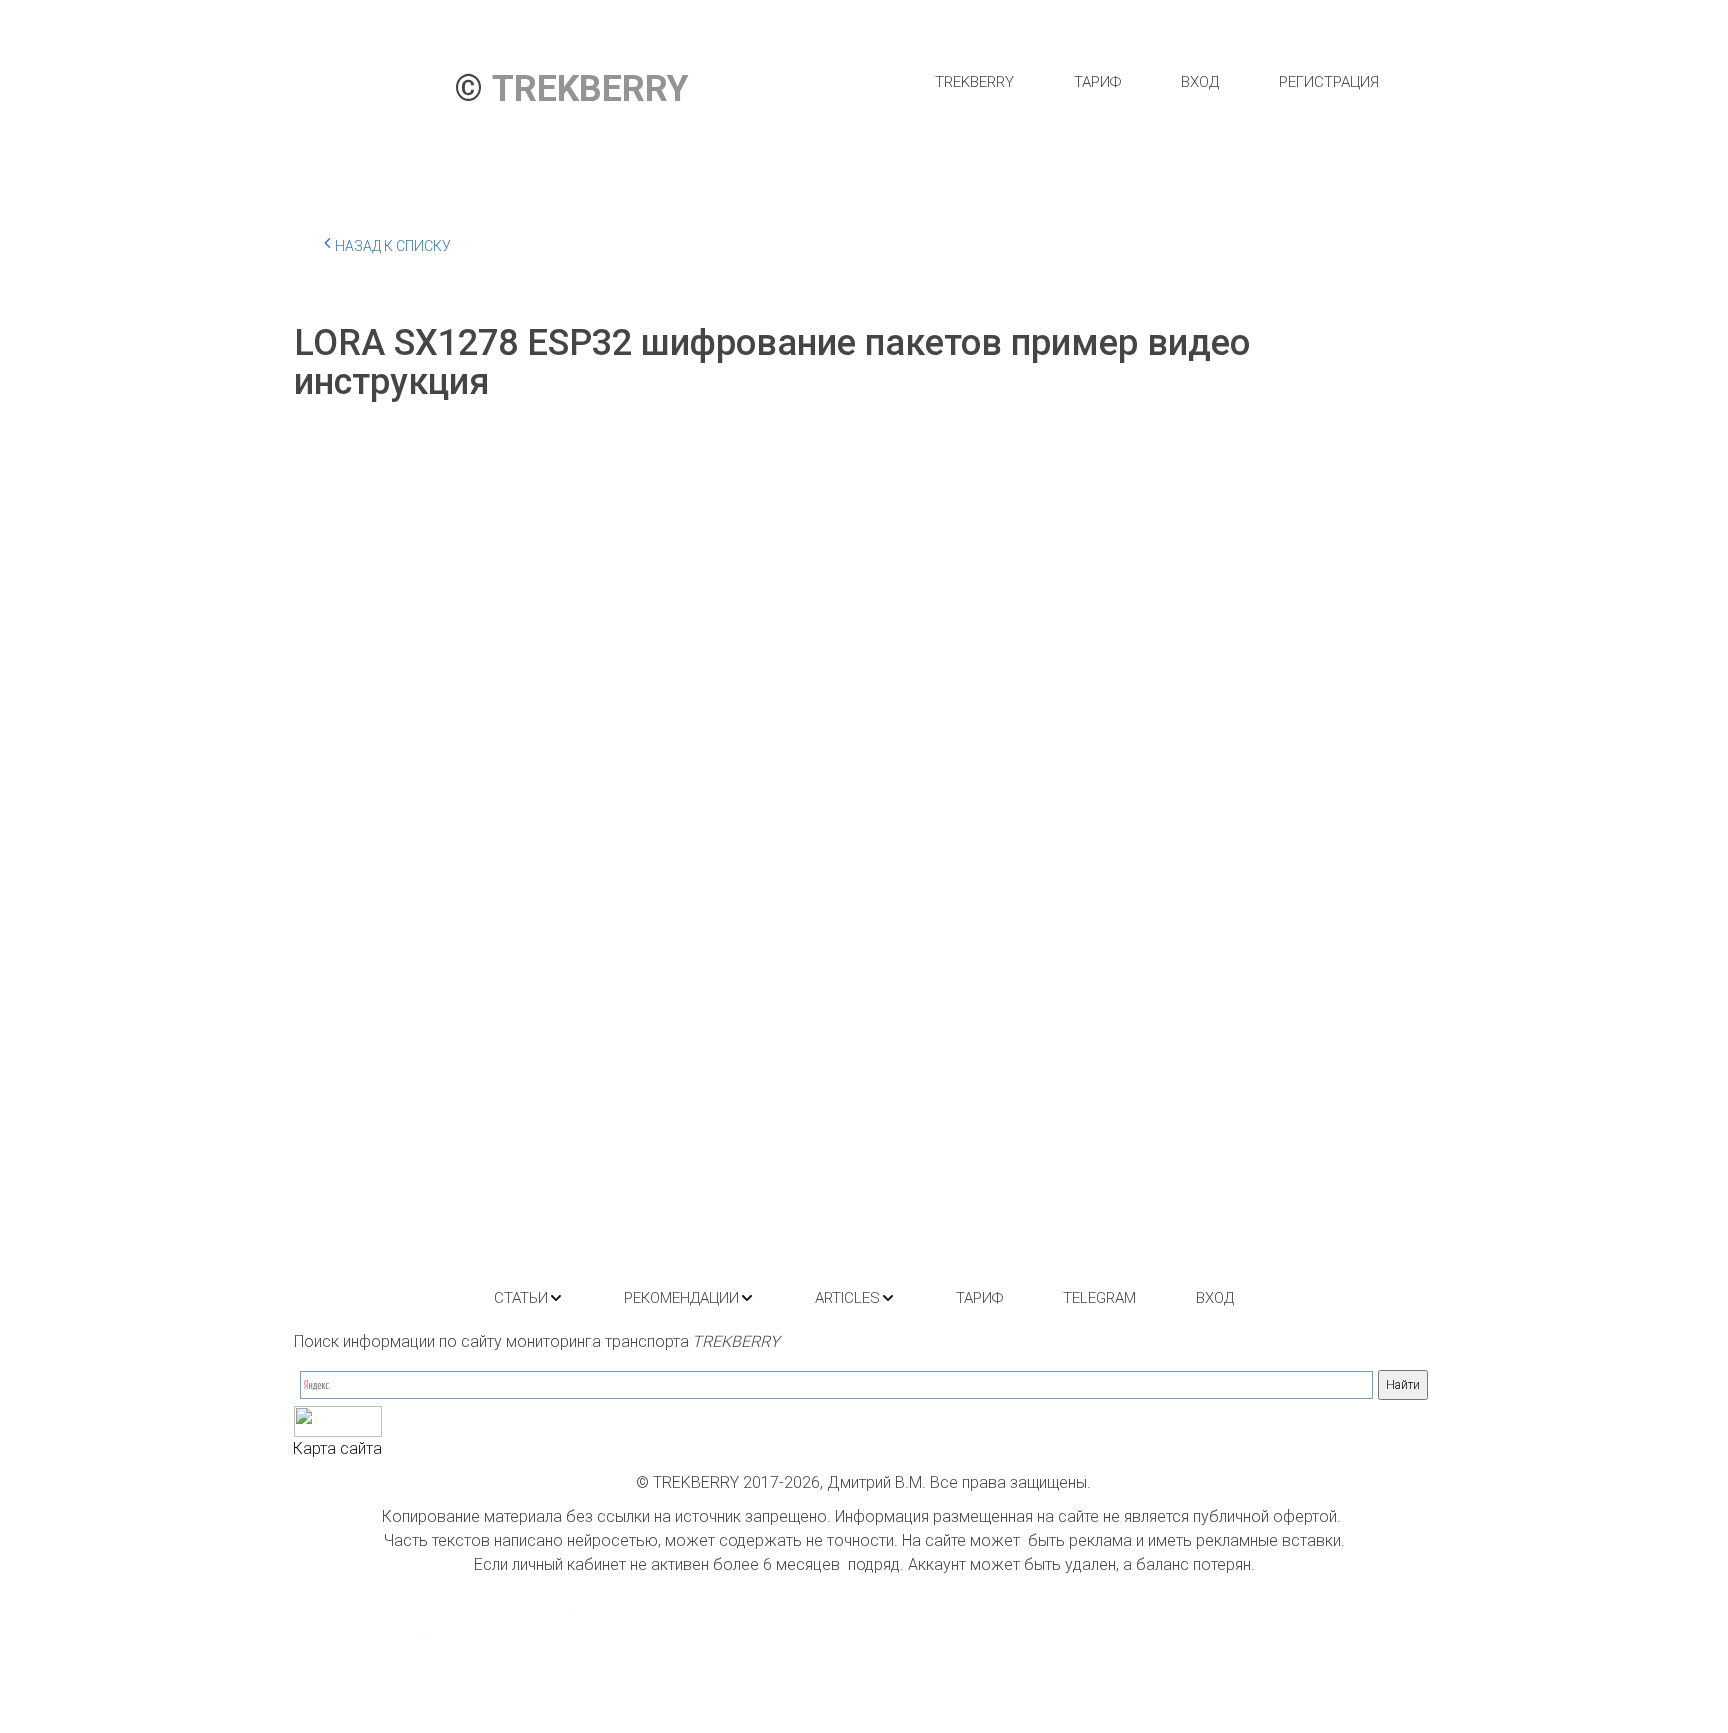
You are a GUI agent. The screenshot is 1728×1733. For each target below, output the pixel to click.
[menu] (1156, 82)
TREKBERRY (974, 82)
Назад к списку (393, 246)
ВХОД (1200, 82)
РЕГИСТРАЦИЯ (1329, 82)
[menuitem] (974, 82)
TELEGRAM (1099, 1298)
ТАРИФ (1097, 82)
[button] (529, 1298)
